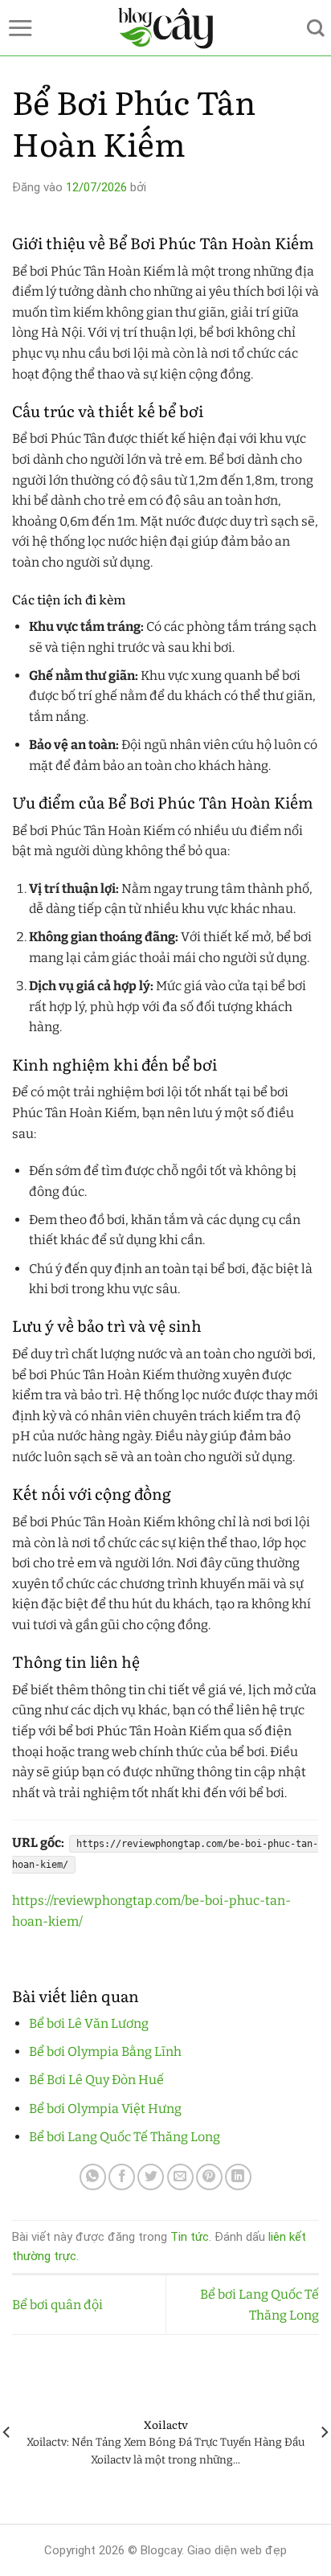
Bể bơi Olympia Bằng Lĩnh (105, 2052)
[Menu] (20, 28)
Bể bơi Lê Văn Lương (89, 2023)
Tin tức (190, 2237)
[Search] (316, 28)
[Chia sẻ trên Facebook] (122, 2177)
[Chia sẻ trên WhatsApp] (93, 2177)
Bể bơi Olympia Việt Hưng (105, 2109)
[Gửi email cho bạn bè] (180, 2177)
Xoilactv (166, 2425)
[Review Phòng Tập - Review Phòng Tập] (166, 28)
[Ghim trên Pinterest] (209, 2177)
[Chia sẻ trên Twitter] (151, 2177)
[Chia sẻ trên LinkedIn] (238, 2177)
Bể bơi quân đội (57, 2305)
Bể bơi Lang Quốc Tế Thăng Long (125, 2137)
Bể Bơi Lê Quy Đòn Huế (96, 2080)
